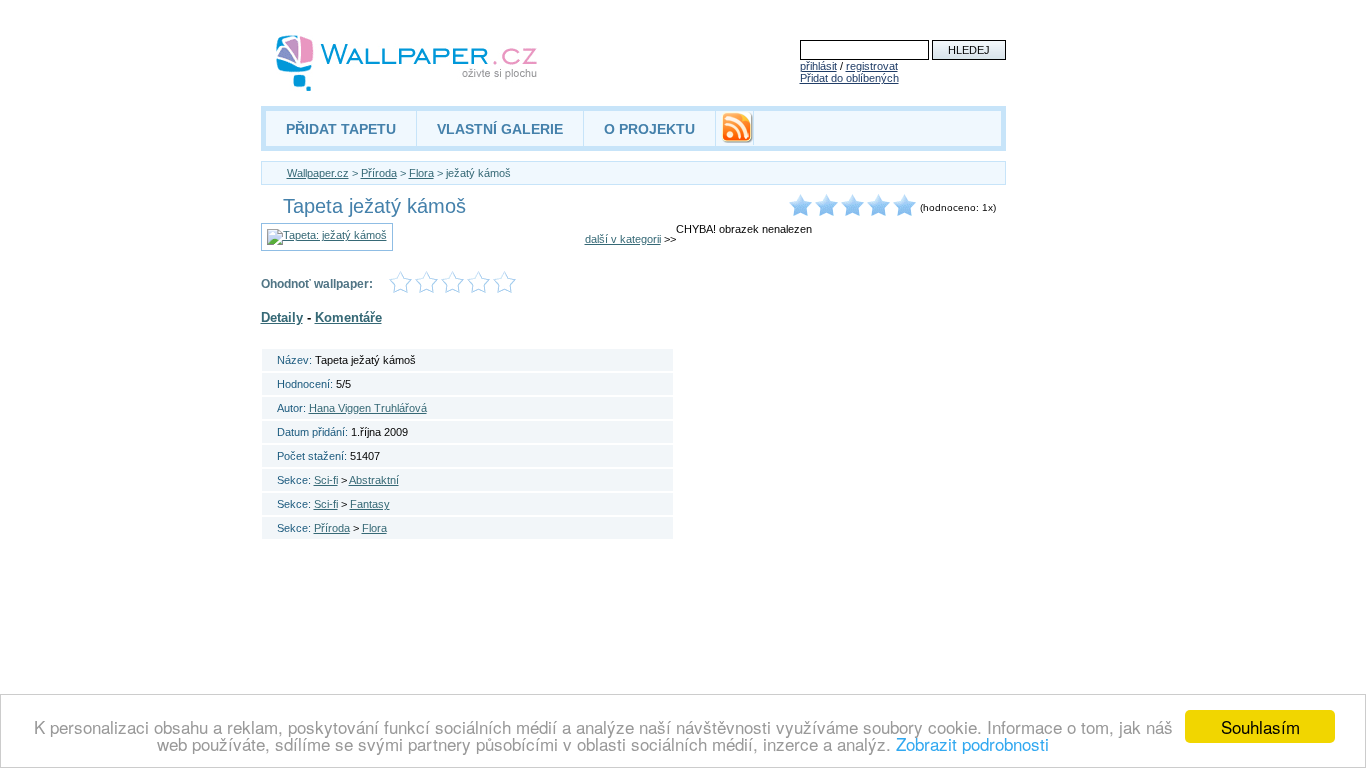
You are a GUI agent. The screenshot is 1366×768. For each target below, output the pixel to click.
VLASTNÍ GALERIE (500, 129)
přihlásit (818, 66)
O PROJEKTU (649, 129)
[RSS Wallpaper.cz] (737, 138)
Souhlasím (1260, 726)
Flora (421, 173)
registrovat (872, 66)
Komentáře (348, 317)
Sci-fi (326, 480)
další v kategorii (623, 239)
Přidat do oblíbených (849, 78)
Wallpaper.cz (318, 173)
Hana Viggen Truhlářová (368, 408)
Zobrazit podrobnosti (972, 743)
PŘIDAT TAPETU (341, 129)
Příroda (379, 173)
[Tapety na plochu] (407, 63)
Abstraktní (374, 480)
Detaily (282, 317)
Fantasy (370, 504)
